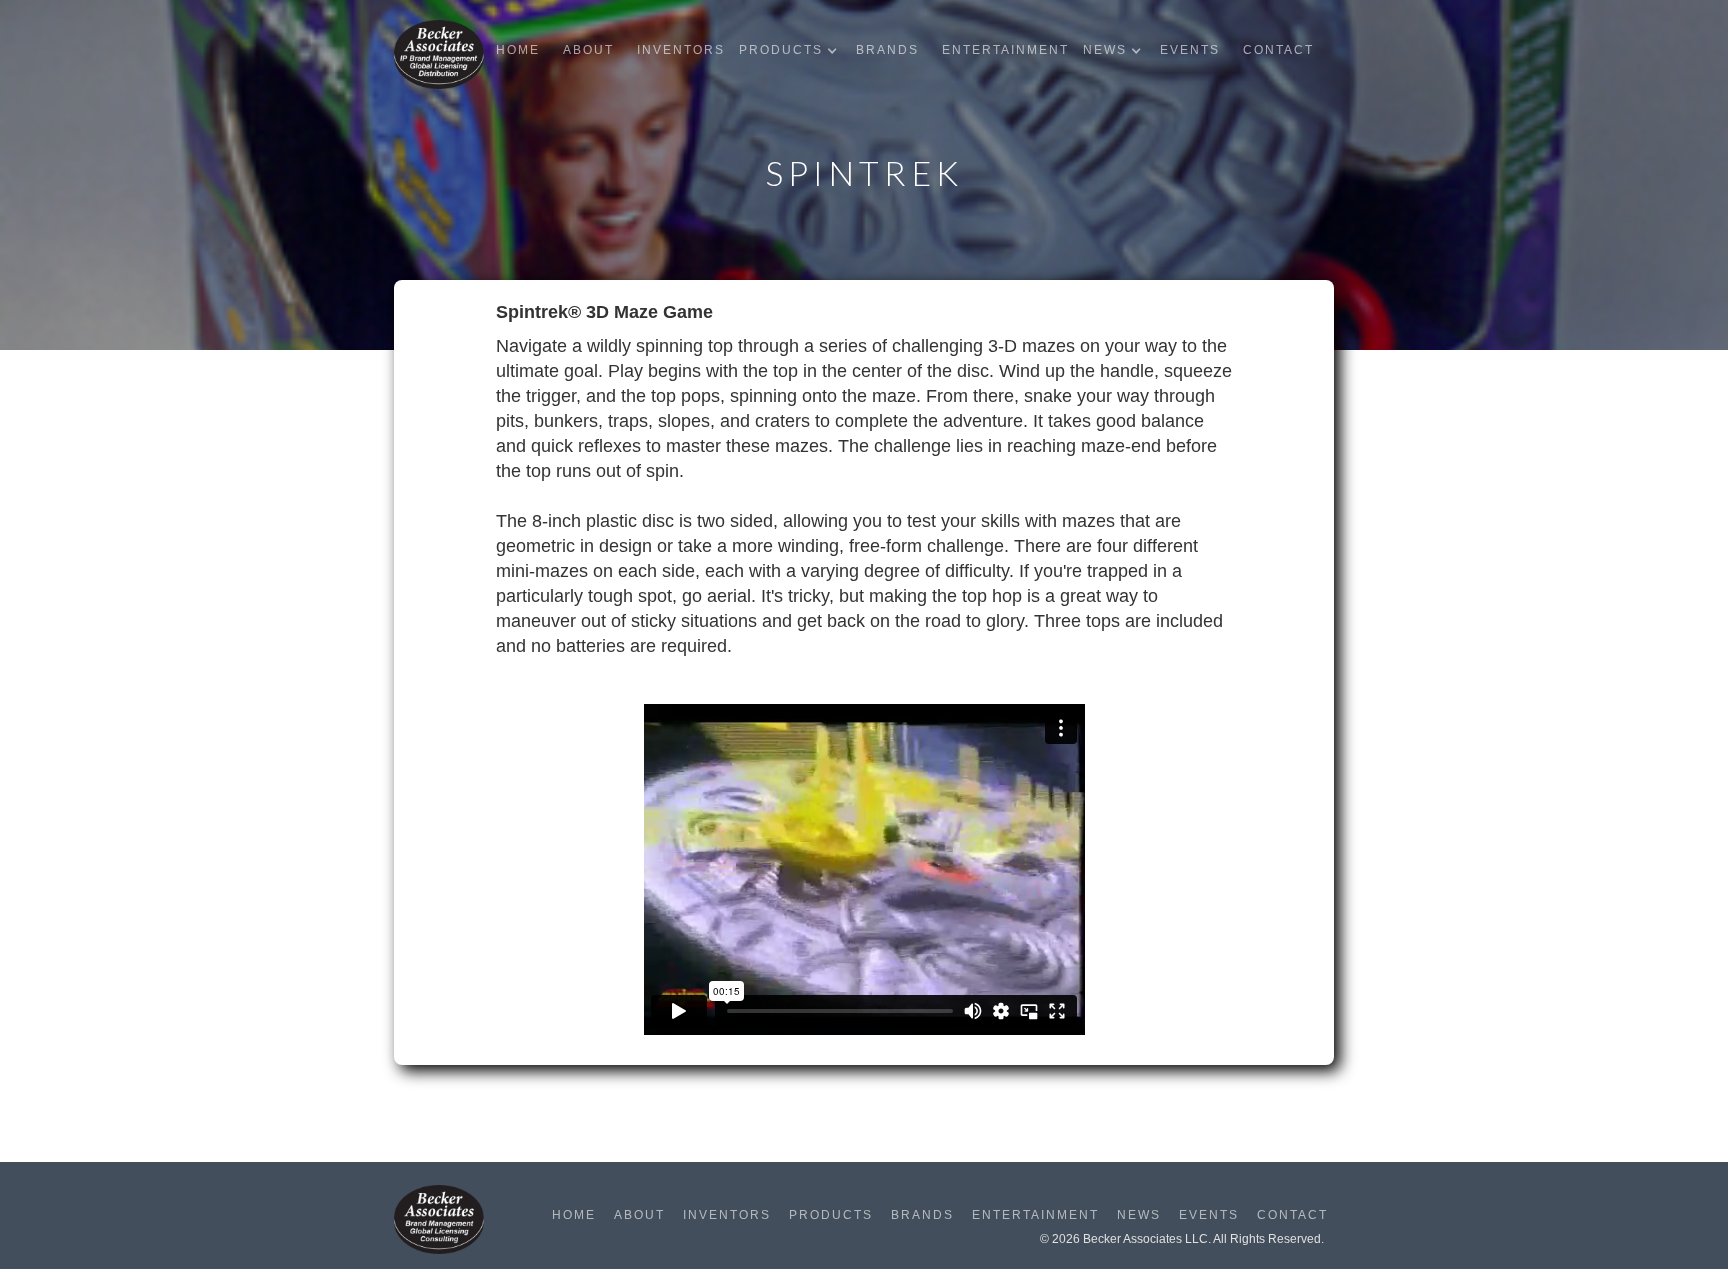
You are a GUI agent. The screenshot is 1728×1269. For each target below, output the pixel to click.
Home (518, 50)
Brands (887, 50)
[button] (793, 50)
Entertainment (1005, 50)
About (588, 50)
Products (831, 1215)
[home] (439, 54)
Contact (1278, 50)
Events (1190, 50)
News (1139, 1215)
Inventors (681, 50)
